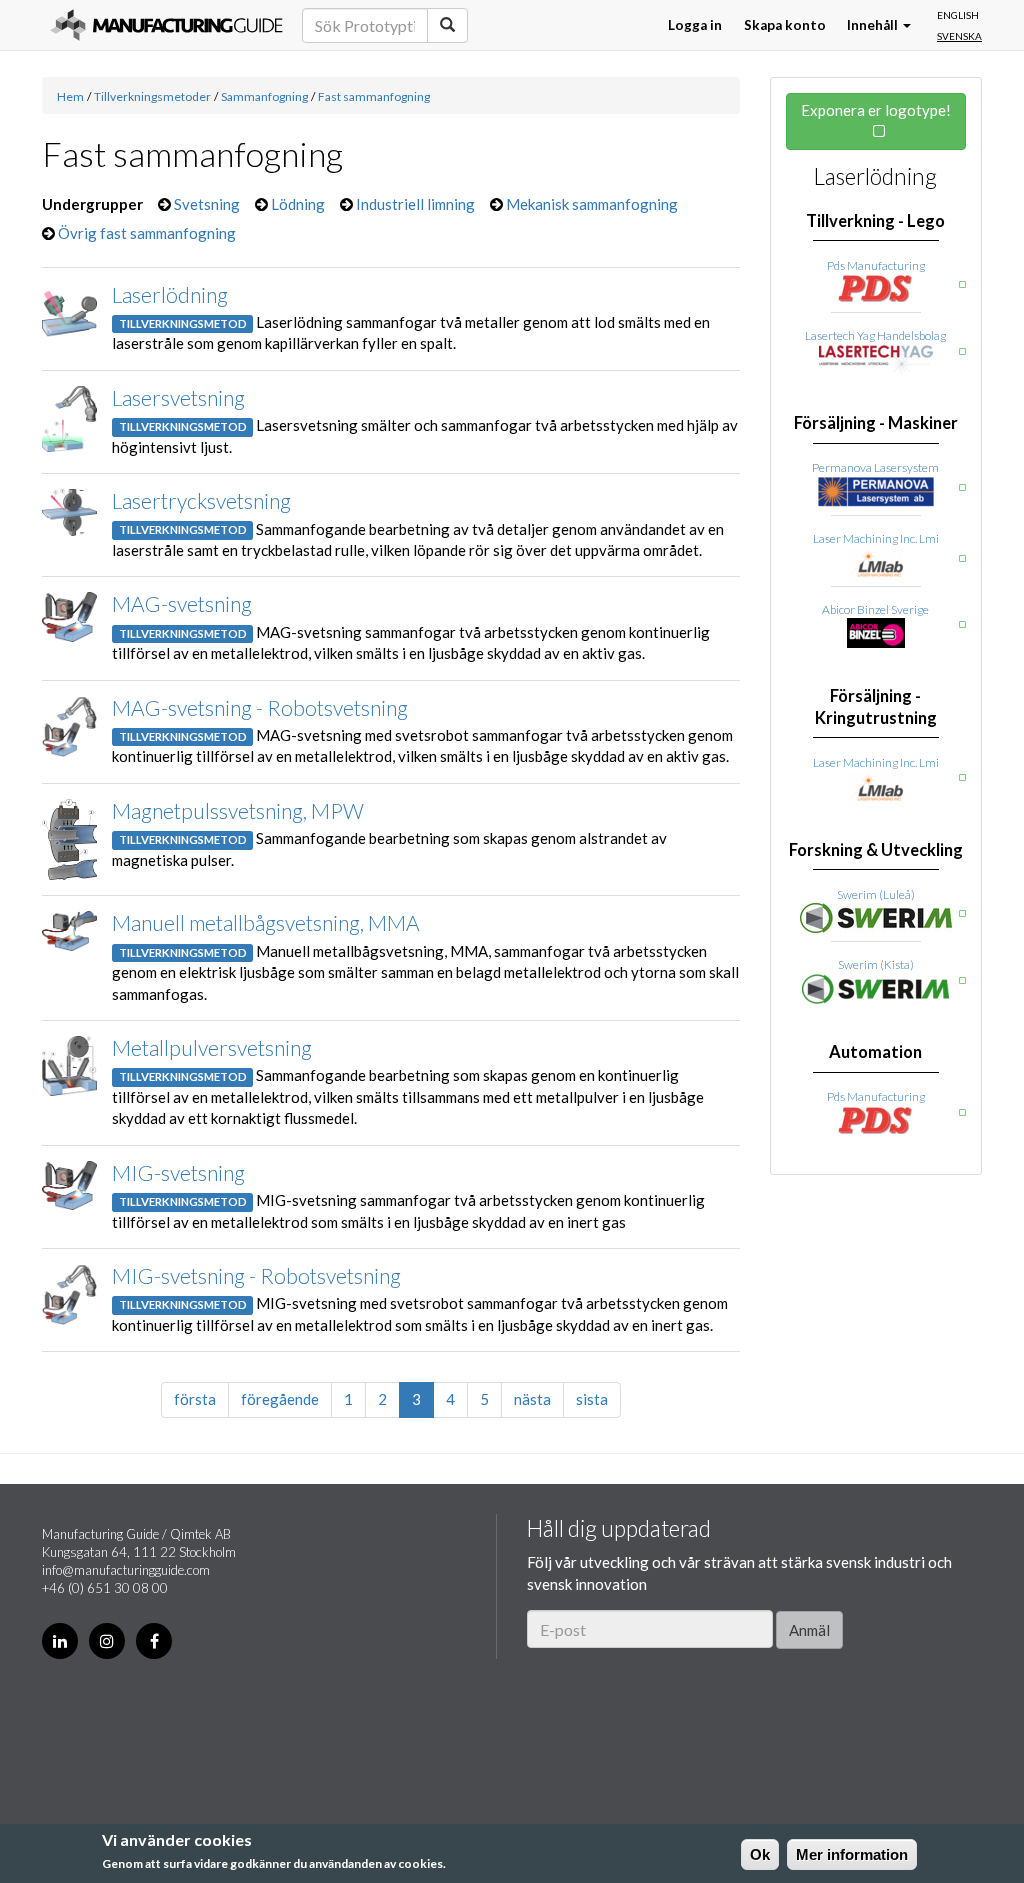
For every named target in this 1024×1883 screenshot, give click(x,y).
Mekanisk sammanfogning (592, 204)
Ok (760, 1854)
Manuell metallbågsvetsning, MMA (266, 922)
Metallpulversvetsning (212, 1047)
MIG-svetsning (178, 1172)
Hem (70, 96)
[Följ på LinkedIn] (60, 1641)
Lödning (298, 204)
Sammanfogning (264, 96)
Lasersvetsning (178, 397)
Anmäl (809, 1630)
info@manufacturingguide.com (126, 1570)
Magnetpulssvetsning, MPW (238, 810)
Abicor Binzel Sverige (875, 609)
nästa (532, 1399)
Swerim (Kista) (876, 964)
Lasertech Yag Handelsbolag (875, 335)
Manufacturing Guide (166, 25)
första (195, 1399)
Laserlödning (170, 294)
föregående (280, 1399)
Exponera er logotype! (876, 110)
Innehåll (874, 25)
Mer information (852, 1854)
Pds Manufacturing (876, 265)
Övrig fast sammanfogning (147, 233)
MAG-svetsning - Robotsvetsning (260, 707)
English (958, 15)
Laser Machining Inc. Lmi (876, 538)
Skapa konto (785, 25)
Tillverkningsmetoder (152, 96)
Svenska (959, 36)
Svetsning (207, 204)
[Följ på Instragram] (107, 1641)
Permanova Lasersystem (875, 467)
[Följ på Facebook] (154, 1641)
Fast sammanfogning (374, 96)
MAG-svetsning (182, 603)
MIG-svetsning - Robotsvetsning (256, 1275)
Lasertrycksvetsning (201, 500)
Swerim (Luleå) (876, 894)
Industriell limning (415, 204)
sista (592, 1399)
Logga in (695, 25)
